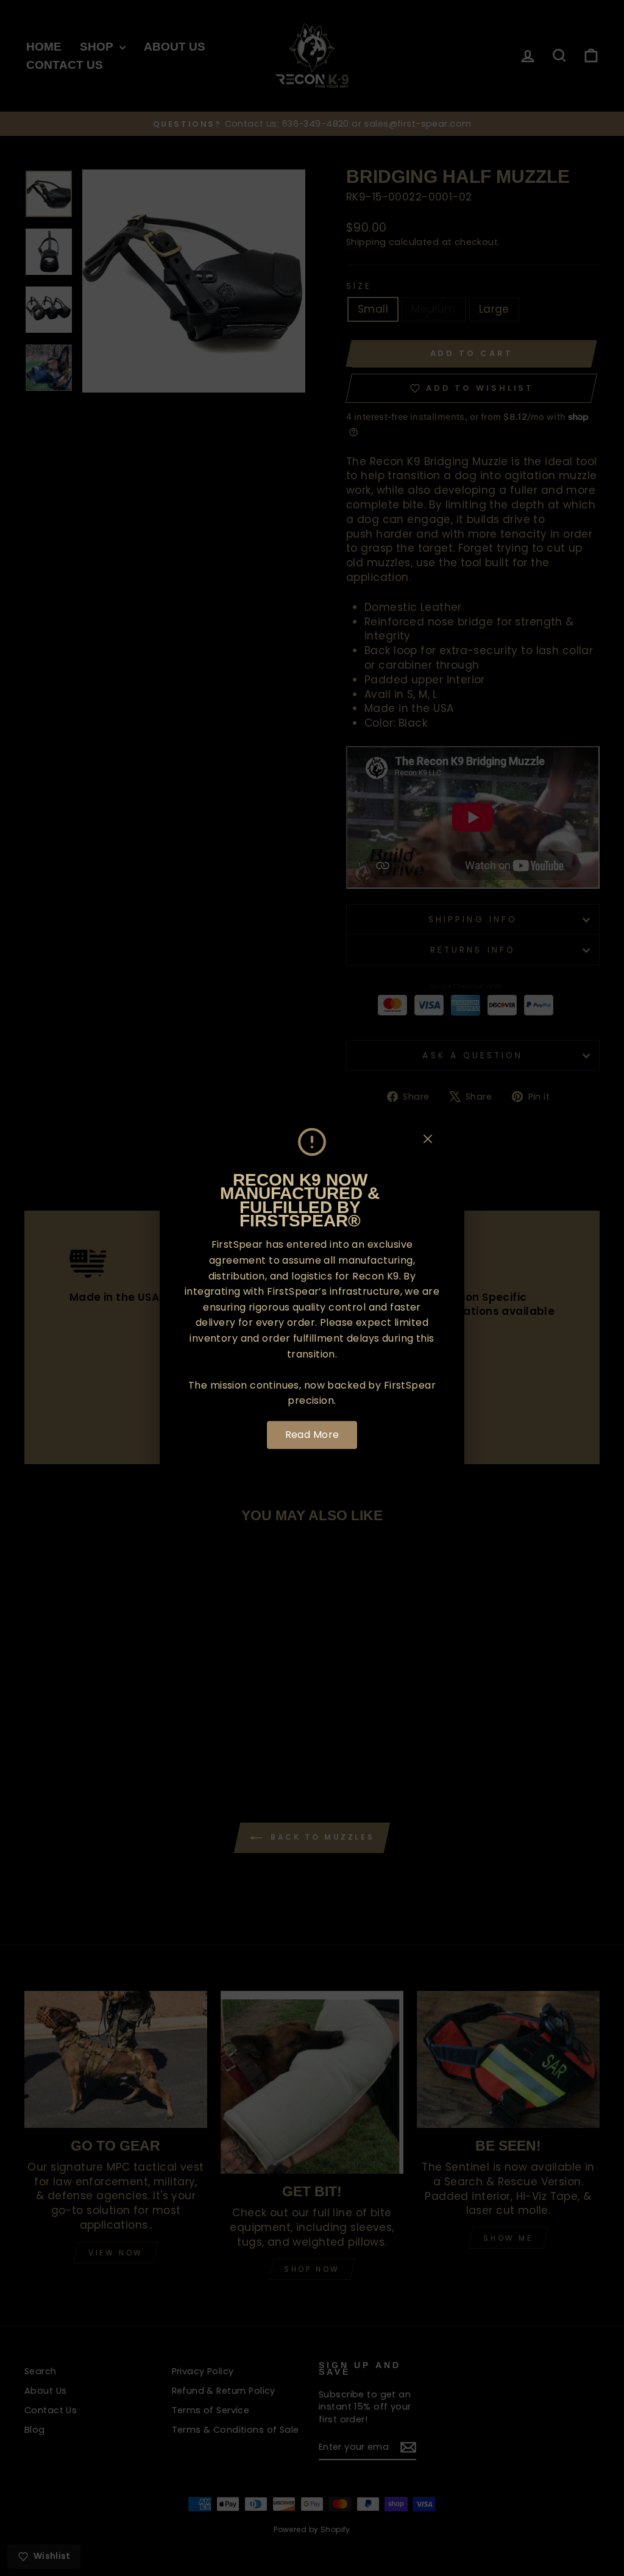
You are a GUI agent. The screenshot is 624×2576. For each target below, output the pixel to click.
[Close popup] (428, 1141)
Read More (312, 1435)
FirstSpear (237, 1245)
